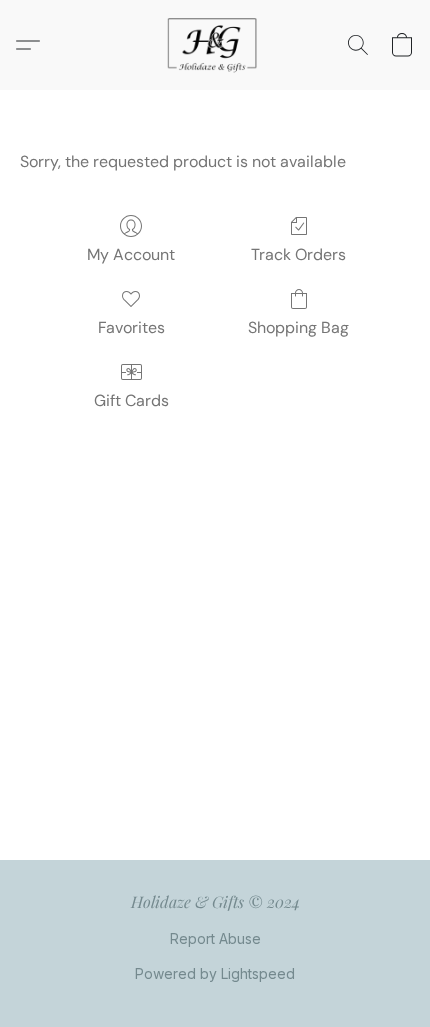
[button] (215, 45)
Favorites (131, 327)
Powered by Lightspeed (215, 973)
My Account (131, 254)
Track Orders (298, 254)
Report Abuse (215, 938)
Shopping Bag (298, 327)
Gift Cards (131, 400)
